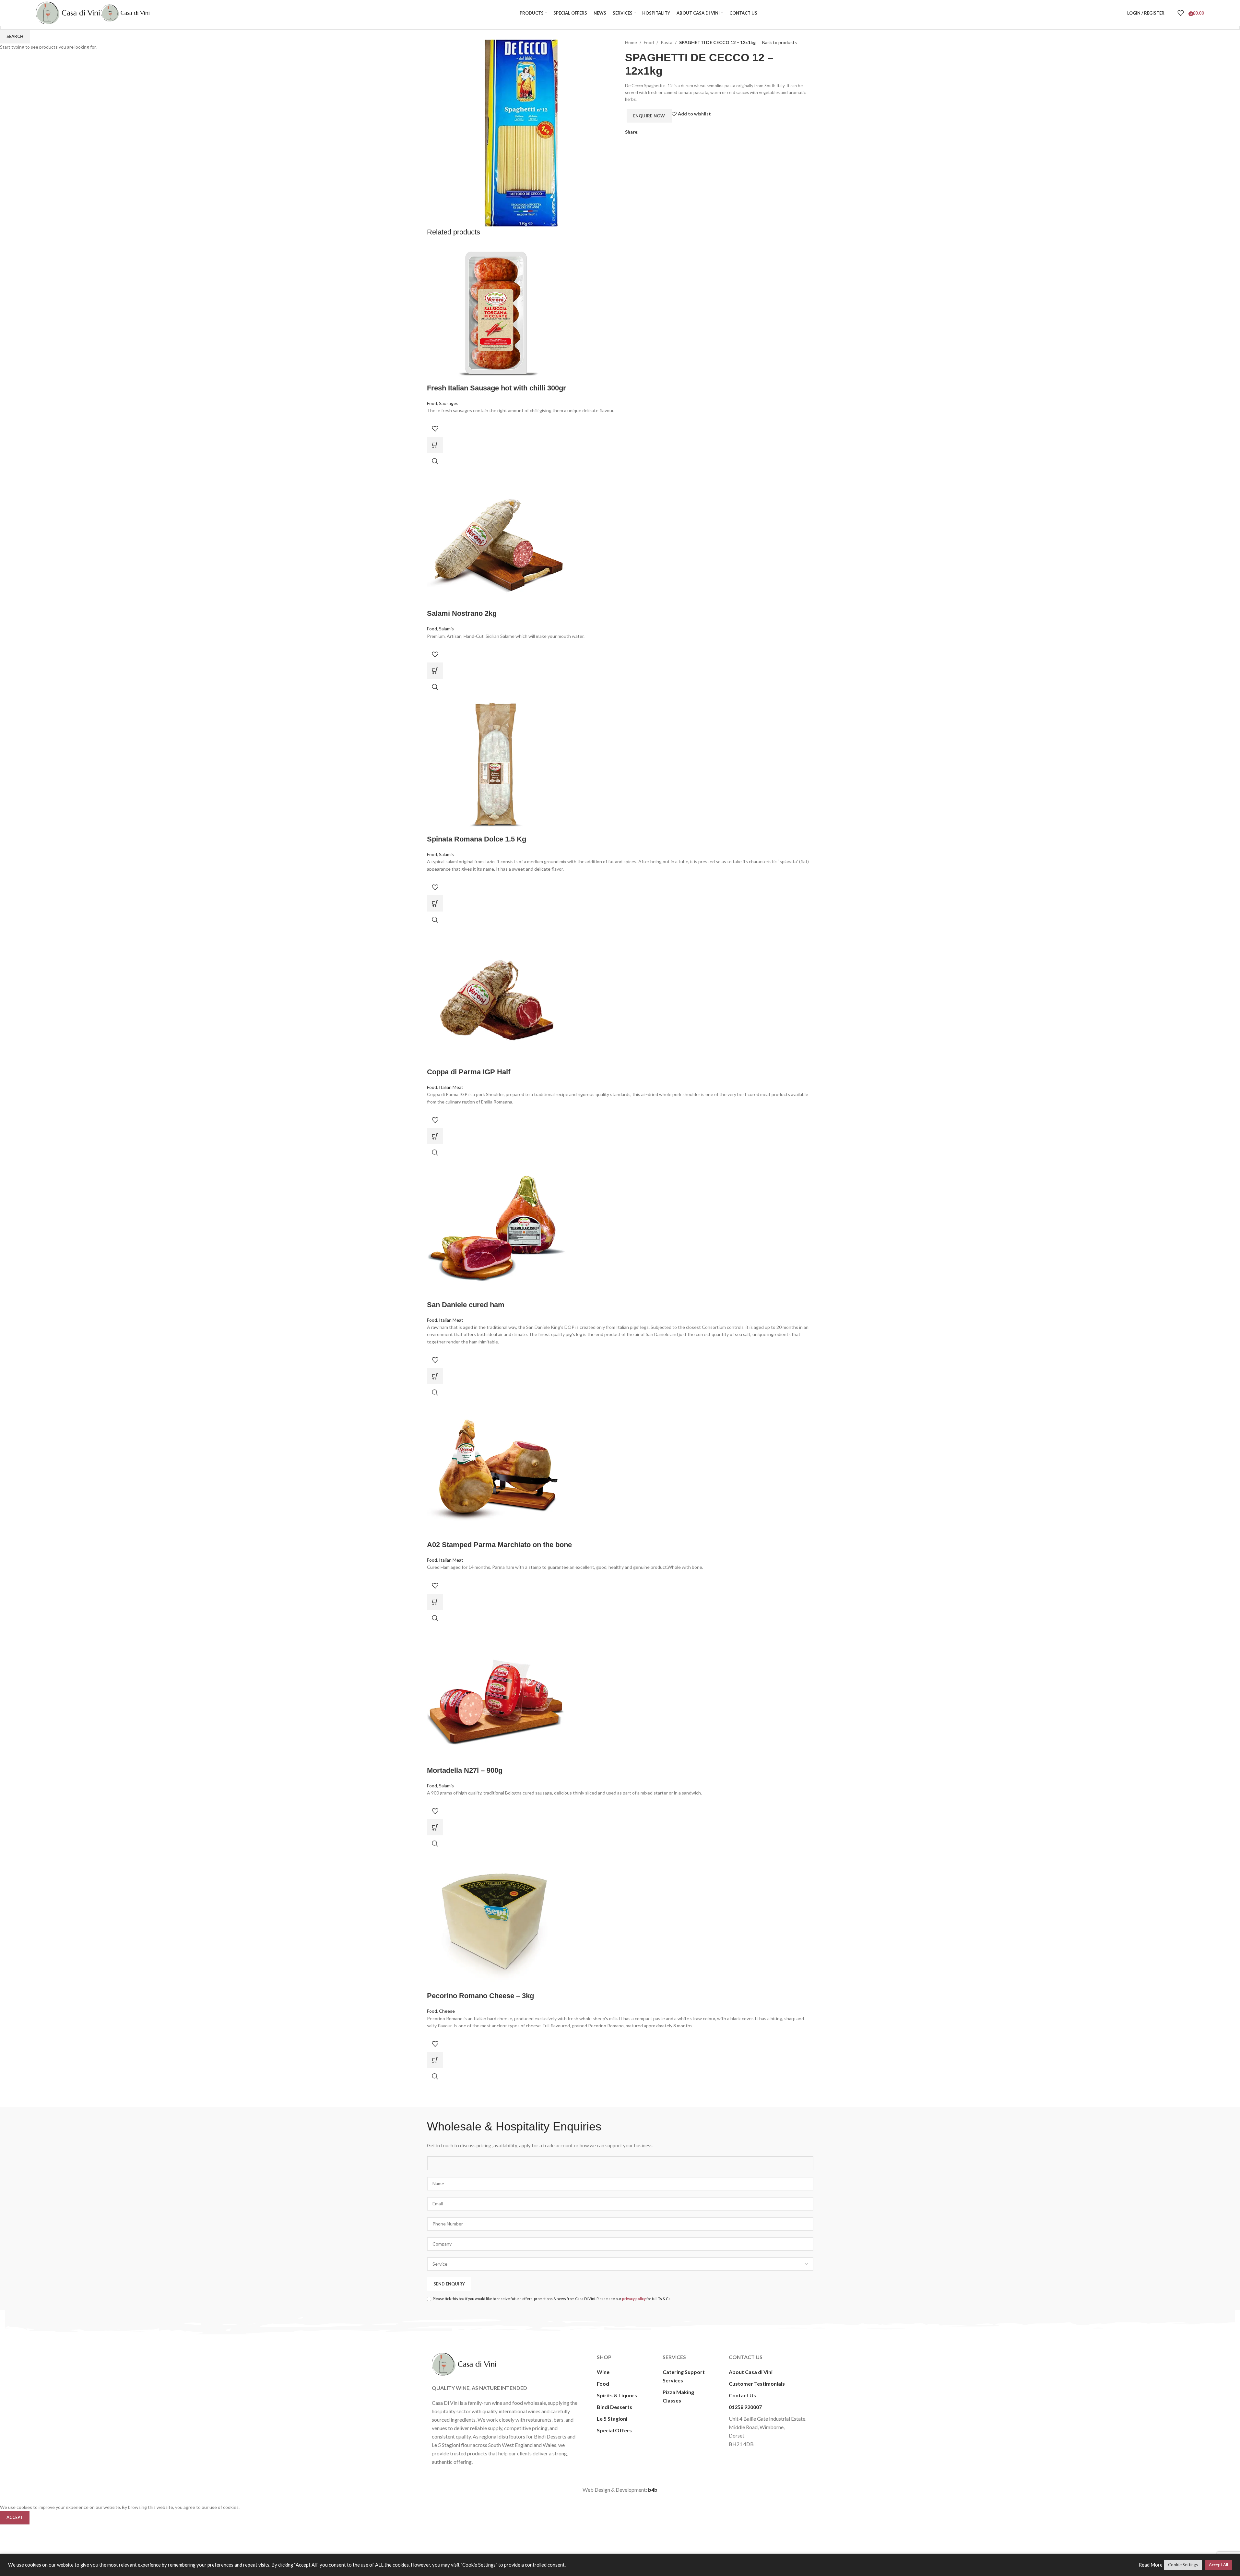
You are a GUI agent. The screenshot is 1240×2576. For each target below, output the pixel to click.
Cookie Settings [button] (1183, 2565)
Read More (1151, 2565)
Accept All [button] (1218, 2565)
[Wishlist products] (1181, 13)
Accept (15, 2517)
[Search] (1171, 13)
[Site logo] (69, 12)
